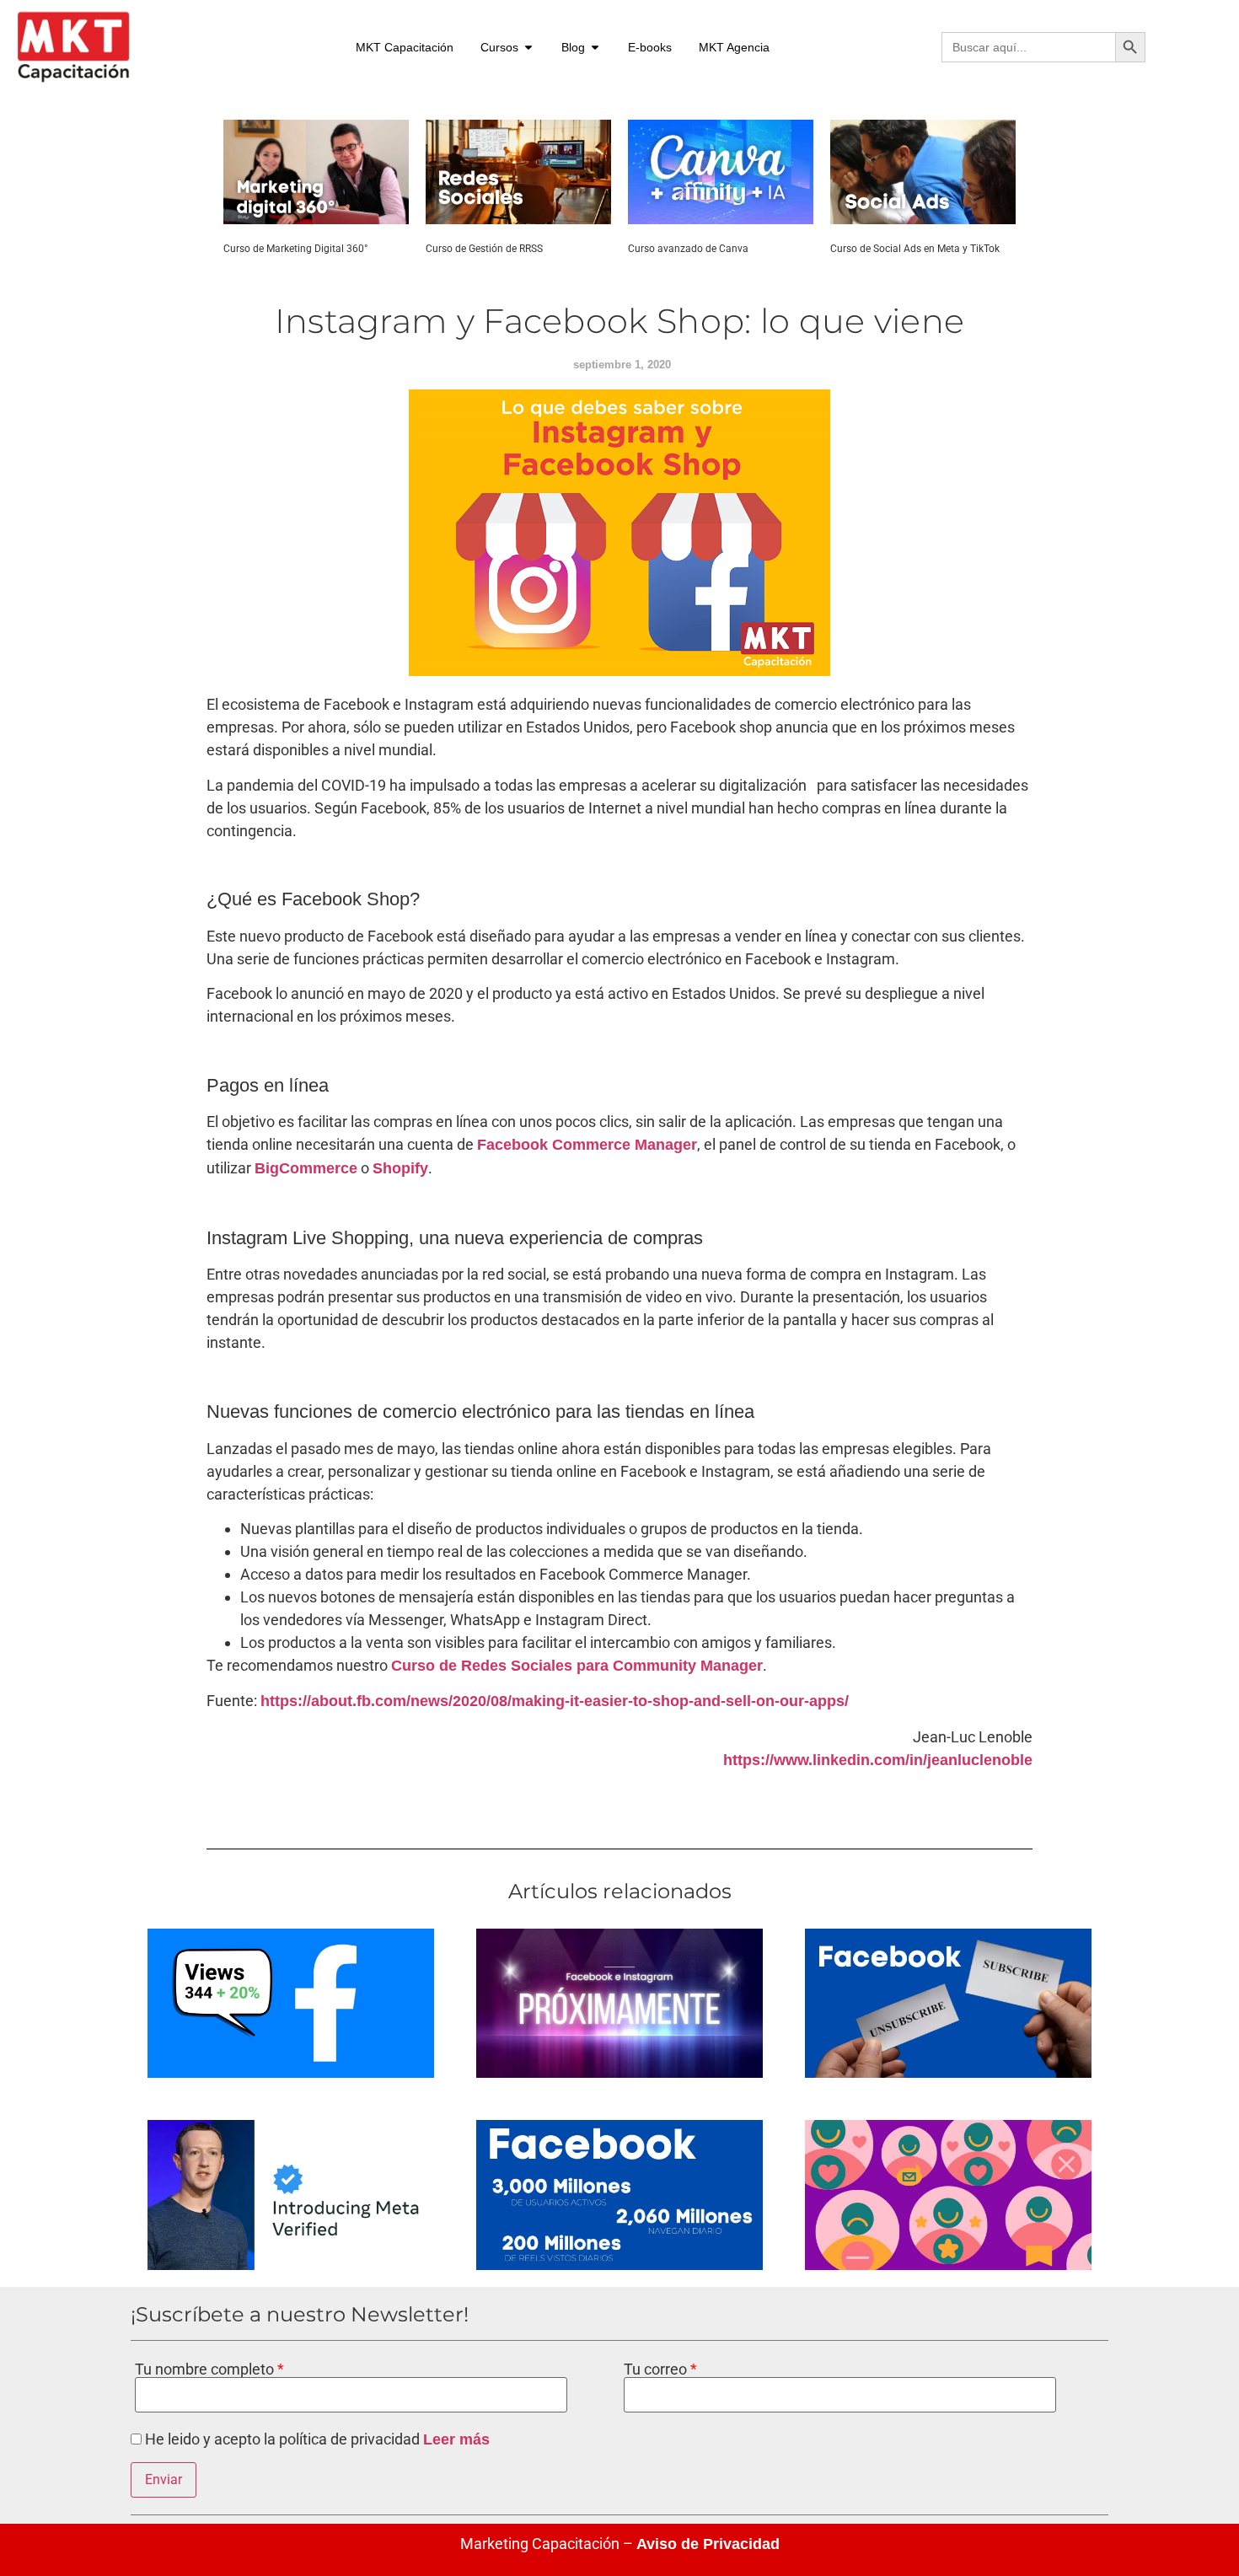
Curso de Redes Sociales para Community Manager (577, 1666)
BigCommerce (306, 1168)
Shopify (400, 1168)
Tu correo (657, 2369)
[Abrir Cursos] (528, 48)
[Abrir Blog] (595, 48)
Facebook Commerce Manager (587, 1145)
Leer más (456, 2439)
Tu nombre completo (206, 2369)
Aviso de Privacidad (708, 2544)
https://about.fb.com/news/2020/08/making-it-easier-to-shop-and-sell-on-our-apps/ (555, 1701)
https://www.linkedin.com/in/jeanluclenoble (878, 1760)
